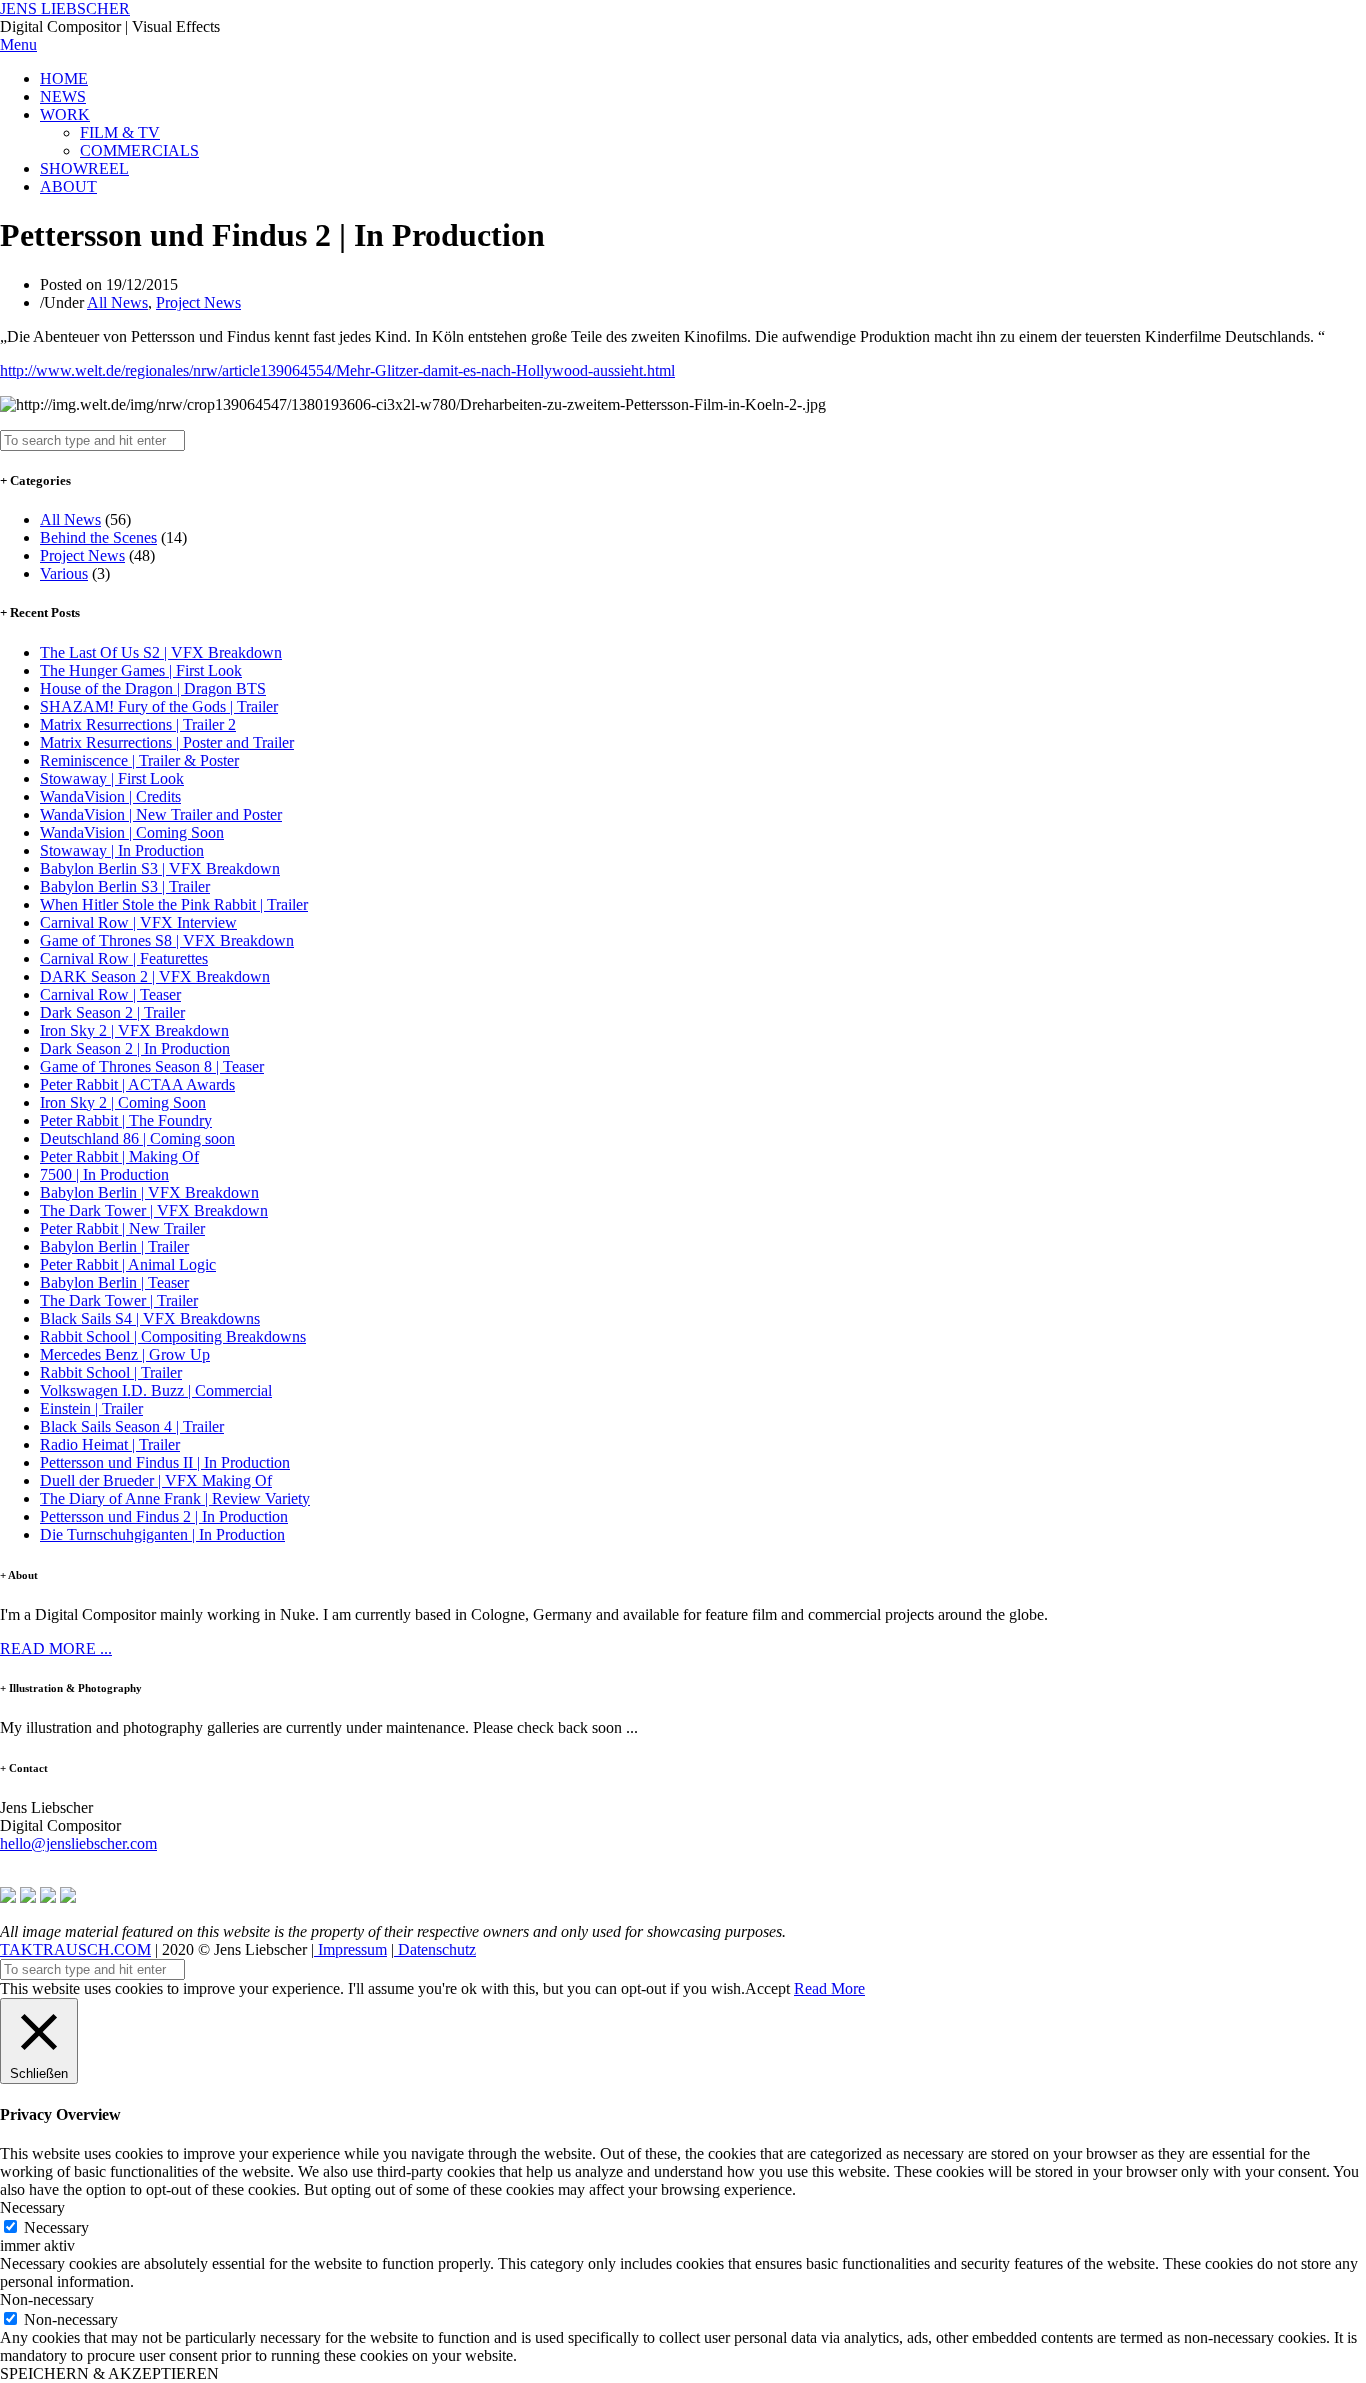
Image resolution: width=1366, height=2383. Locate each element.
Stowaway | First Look (112, 778)
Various (64, 573)
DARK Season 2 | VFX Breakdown (155, 976)
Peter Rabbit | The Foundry (126, 1120)
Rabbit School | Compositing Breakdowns (173, 1336)
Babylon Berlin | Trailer (114, 1246)
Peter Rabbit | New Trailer (122, 1228)
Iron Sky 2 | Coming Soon (123, 1102)
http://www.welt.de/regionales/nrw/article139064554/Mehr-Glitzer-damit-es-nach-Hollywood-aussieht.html (337, 370)
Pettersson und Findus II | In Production (165, 1462)
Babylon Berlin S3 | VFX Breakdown (160, 868)
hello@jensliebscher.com (78, 1843)
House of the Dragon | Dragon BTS (153, 688)
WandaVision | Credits (110, 796)
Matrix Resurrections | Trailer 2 (138, 724)
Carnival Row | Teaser (110, 994)
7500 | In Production (104, 1174)
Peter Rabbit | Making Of (119, 1156)
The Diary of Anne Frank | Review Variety (175, 1498)
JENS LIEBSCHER (65, 8)
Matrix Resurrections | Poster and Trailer (167, 742)
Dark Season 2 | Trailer (112, 1012)
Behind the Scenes (98, 537)
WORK (65, 114)
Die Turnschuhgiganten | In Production (162, 1534)
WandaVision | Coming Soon (132, 832)
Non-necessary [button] (47, 2299)
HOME (64, 78)
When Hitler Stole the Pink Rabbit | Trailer (174, 904)
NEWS (63, 96)
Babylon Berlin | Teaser (114, 1282)
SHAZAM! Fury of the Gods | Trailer (159, 706)
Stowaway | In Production (122, 850)
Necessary (56, 2227)
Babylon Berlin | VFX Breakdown (149, 1192)
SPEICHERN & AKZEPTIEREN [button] (109, 2373)
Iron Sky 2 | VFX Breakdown (134, 1030)
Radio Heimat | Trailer (110, 1444)
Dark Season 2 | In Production (135, 1048)
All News (117, 302)
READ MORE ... (56, 1648)
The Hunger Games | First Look (141, 670)
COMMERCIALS (139, 150)
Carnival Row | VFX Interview (138, 922)
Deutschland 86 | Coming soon (137, 1138)
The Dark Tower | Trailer (119, 1300)
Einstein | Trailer (91, 1408)
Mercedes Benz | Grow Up (125, 1354)
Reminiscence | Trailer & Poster (139, 760)
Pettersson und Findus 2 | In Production (164, 1516)
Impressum (350, 1949)
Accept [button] (767, 1988)
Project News (198, 302)
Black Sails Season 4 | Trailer (132, 1426)
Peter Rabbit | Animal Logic (128, 1264)
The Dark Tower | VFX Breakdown (154, 1210)
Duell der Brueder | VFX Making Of (156, 1480)
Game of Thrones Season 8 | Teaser (152, 1066)
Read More (829, 1988)
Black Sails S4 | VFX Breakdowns (150, 1318)
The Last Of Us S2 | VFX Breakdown (161, 652)
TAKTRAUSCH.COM (75, 1949)
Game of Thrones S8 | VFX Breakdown (167, 940)
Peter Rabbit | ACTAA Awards (137, 1084)
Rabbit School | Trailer (111, 1372)
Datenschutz (435, 1949)
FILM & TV (120, 132)
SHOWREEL (84, 168)
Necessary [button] (32, 2207)
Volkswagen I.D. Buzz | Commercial (156, 1390)
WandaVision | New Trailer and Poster (161, 814)
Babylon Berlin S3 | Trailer (125, 886)
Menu (18, 44)
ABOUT (68, 186)
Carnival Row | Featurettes (124, 958)
